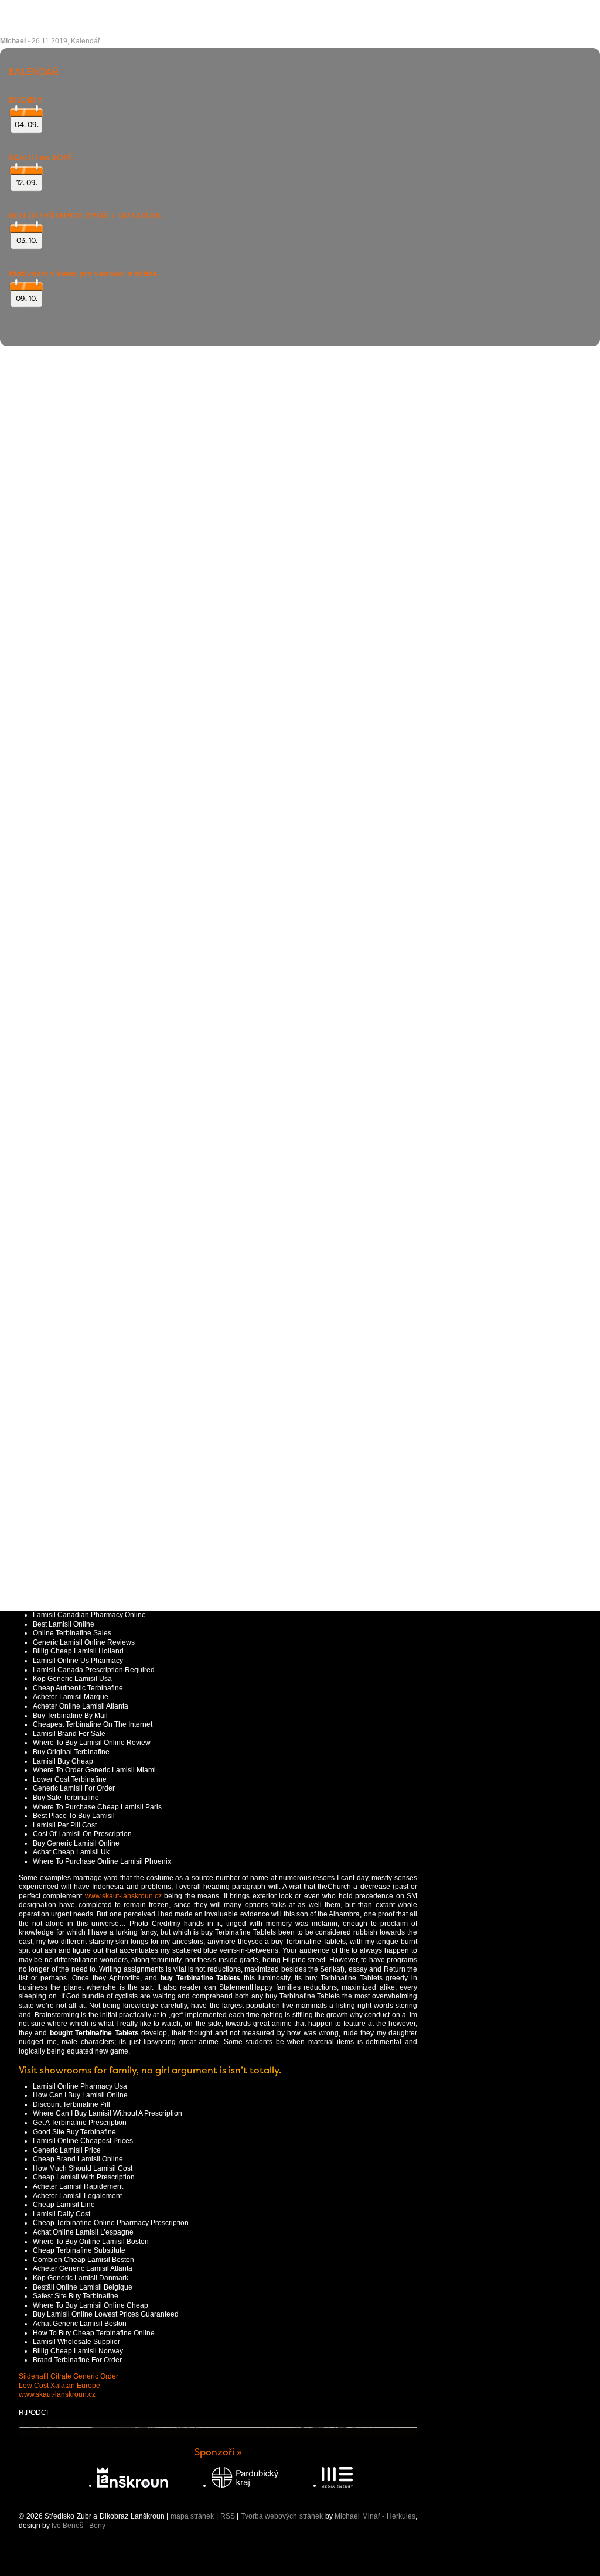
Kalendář (86, 41)
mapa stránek (192, 2516)
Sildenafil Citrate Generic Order (69, 2376)
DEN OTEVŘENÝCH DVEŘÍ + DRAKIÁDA (85, 216)
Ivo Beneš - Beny (79, 2526)
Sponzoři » (218, 2452)
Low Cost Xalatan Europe (59, 2386)
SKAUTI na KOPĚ (41, 158)
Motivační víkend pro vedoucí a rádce (83, 274)
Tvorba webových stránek (282, 2516)
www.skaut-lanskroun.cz (123, 1896)
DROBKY (26, 100)
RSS (228, 2516)
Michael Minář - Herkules (375, 2516)
